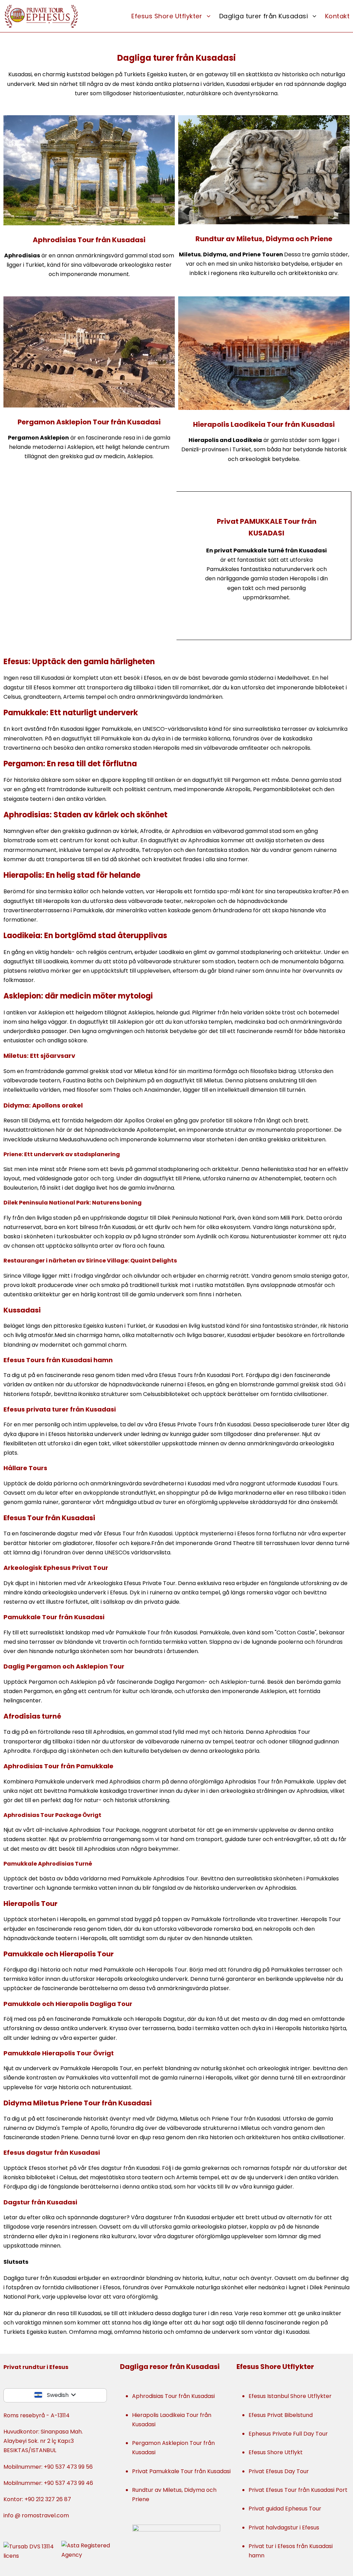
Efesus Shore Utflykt (276, 2452)
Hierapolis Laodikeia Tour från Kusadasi (264, 424)
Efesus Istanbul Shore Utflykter (290, 2396)
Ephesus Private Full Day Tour (288, 2434)
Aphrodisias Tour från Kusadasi (89, 240)
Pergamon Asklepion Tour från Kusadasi (89, 422)
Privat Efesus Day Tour (279, 2471)
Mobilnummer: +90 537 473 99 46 (48, 2483)
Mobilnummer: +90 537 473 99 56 (48, 2467)
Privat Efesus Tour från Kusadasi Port (298, 2490)
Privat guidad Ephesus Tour (285, 2509)
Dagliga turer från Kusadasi (264, 16)
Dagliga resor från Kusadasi (170, 2367)
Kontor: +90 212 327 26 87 (37, 2499)
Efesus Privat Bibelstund (281, 2415)
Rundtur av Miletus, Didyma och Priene (264, 239)
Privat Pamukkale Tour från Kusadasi (181, 2471)
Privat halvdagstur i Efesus (284, 2528)
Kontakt (337, 16)
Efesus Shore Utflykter (167, 16)
